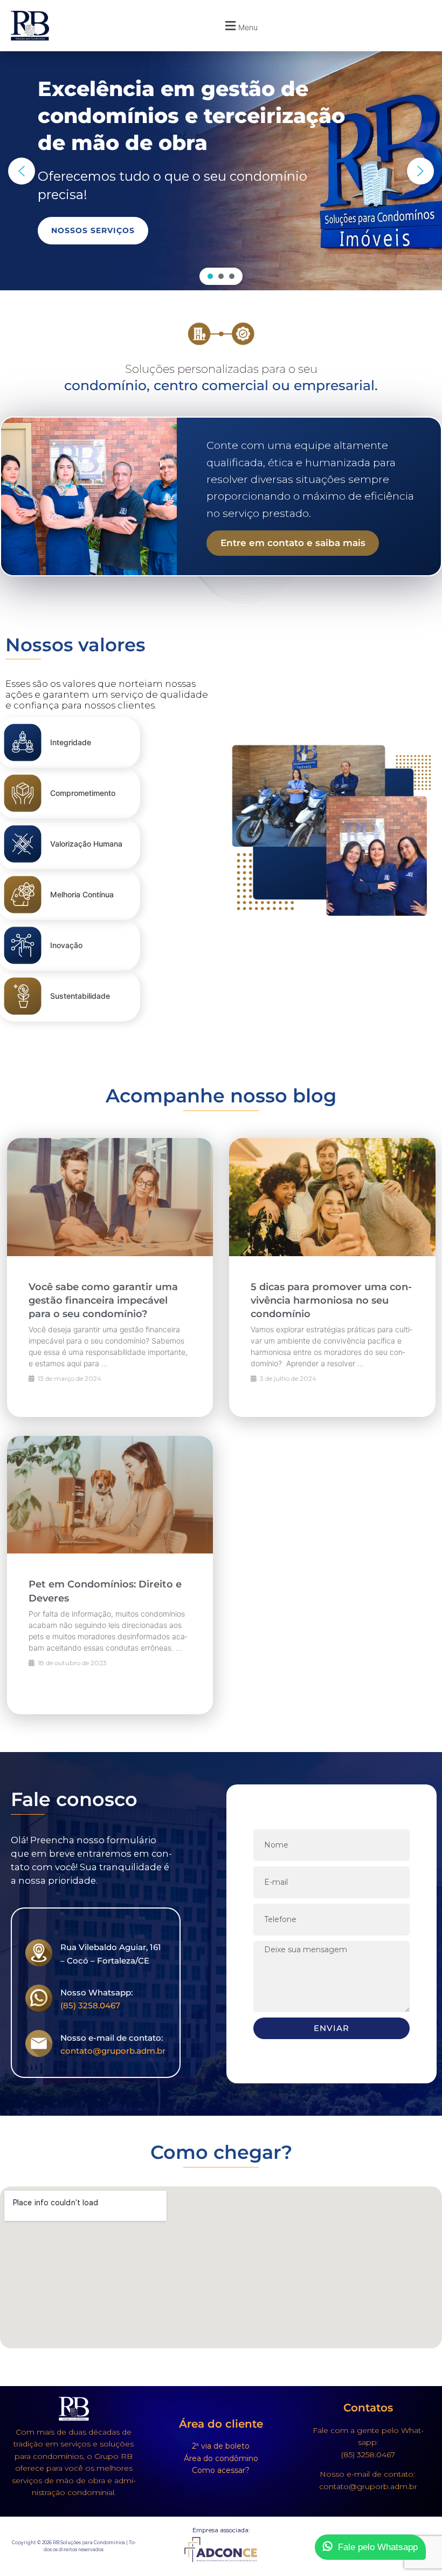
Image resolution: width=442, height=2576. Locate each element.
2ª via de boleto (221, 2446)
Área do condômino (221, 2458)
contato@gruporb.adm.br (113, 2051)
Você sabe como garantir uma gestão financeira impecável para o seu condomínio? (103, 1300)
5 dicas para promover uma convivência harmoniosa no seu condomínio (331, 1300)
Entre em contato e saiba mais (293, 543)
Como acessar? (221, 2470)
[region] (221, 171)
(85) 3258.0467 (90, 2005)
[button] (240, 26)
